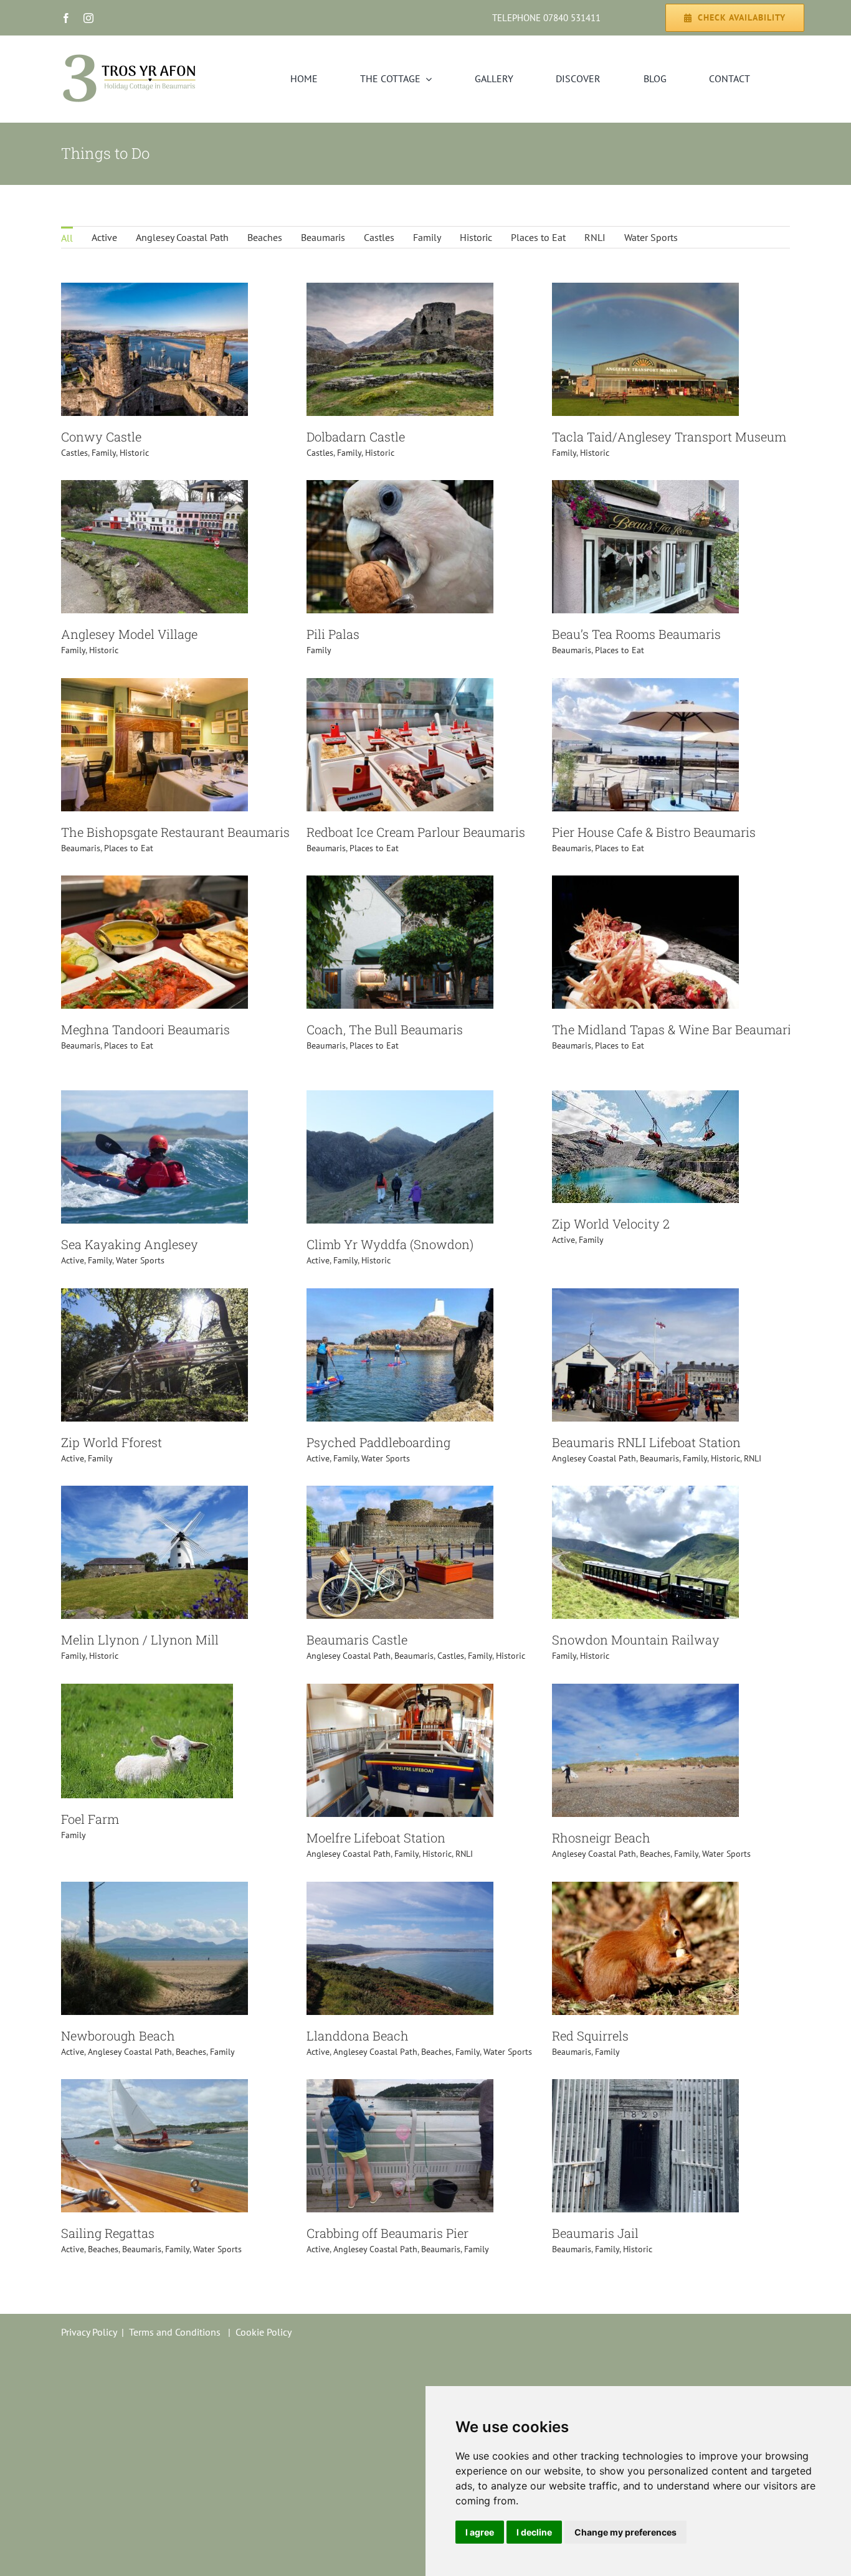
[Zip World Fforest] (155, 1296)
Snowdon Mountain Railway (636, 1639)
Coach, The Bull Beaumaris (385, 1029)
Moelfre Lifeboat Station (376, 1838)
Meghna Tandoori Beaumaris (145, 1029)
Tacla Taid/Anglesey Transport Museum (669, 436)
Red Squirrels (590, 2036)
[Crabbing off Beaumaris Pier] (400, 2087)
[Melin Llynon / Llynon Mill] (155, 1494)
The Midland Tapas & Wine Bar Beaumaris (675, 1029)
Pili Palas (333, 634)
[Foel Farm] (147, 1692)
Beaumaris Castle (357, 1639)
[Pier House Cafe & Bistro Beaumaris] (645, 686)
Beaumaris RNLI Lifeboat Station (646, 1442)
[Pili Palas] (400, 488)
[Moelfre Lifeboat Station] (400, 1692)
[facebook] (66, 18)
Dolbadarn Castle (356, 436)
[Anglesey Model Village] (155, 488)
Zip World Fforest (112, 1442)
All (67, 238)
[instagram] (88, 18)
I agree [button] (480, 2532)
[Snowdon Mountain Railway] (645, 1494)
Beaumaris (323, 237)
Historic (476, 237)
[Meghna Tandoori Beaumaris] (155, 884)
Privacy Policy (89, 2332)
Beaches (265, 237)
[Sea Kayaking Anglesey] (155, 1098)
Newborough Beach (118, 2036)
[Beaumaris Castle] (400, 1494)
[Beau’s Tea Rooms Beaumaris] (645, 488)
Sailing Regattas (108, 2233)
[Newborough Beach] (155, 1890)
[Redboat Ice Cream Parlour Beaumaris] (400, 686)
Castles (379, 237)
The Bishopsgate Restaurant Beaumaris (175, 832)
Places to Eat (538, 237)
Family (427, 237)
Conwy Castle (101, 436)
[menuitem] (67, 237)
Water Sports (651, 237)
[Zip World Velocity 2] (645, 1098)
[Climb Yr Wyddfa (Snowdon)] (400, 1098)
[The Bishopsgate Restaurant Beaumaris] (155, 686)
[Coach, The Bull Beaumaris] (400, 884)
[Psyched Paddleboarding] (400, 1296)
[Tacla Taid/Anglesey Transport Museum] (645, 291)
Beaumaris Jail (595, 2233)
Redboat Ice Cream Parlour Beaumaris (416, 832)
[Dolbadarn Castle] (400, 291)
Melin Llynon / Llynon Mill (140, 1639)
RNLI (595, 237)
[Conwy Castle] (155, 291)
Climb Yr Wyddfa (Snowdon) (390, 1244)
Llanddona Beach (358, 2036)
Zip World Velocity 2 (611, 1224)
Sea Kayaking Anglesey (130, 1244)
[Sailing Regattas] (155, 2087)
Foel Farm (90, 1819)
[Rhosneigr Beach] (645, 1692)
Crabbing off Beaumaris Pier (387, 2233)
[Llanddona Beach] (400, 1890)
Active (104, 237)
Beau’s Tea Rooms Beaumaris (636, 634)
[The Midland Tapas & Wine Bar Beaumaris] (645, 884)
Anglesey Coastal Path (182, 237)
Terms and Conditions (175, 2332)
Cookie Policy (264, 2332)
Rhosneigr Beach (601, 1838)
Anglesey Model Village (129, 634)
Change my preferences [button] (625, 2532)
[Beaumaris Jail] (645, 2087)
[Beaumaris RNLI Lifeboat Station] (645, 1296)
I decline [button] (534, 2532)
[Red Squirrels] (645, 1890)
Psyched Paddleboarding (378, 1442)
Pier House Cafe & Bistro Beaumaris (654, 832)
